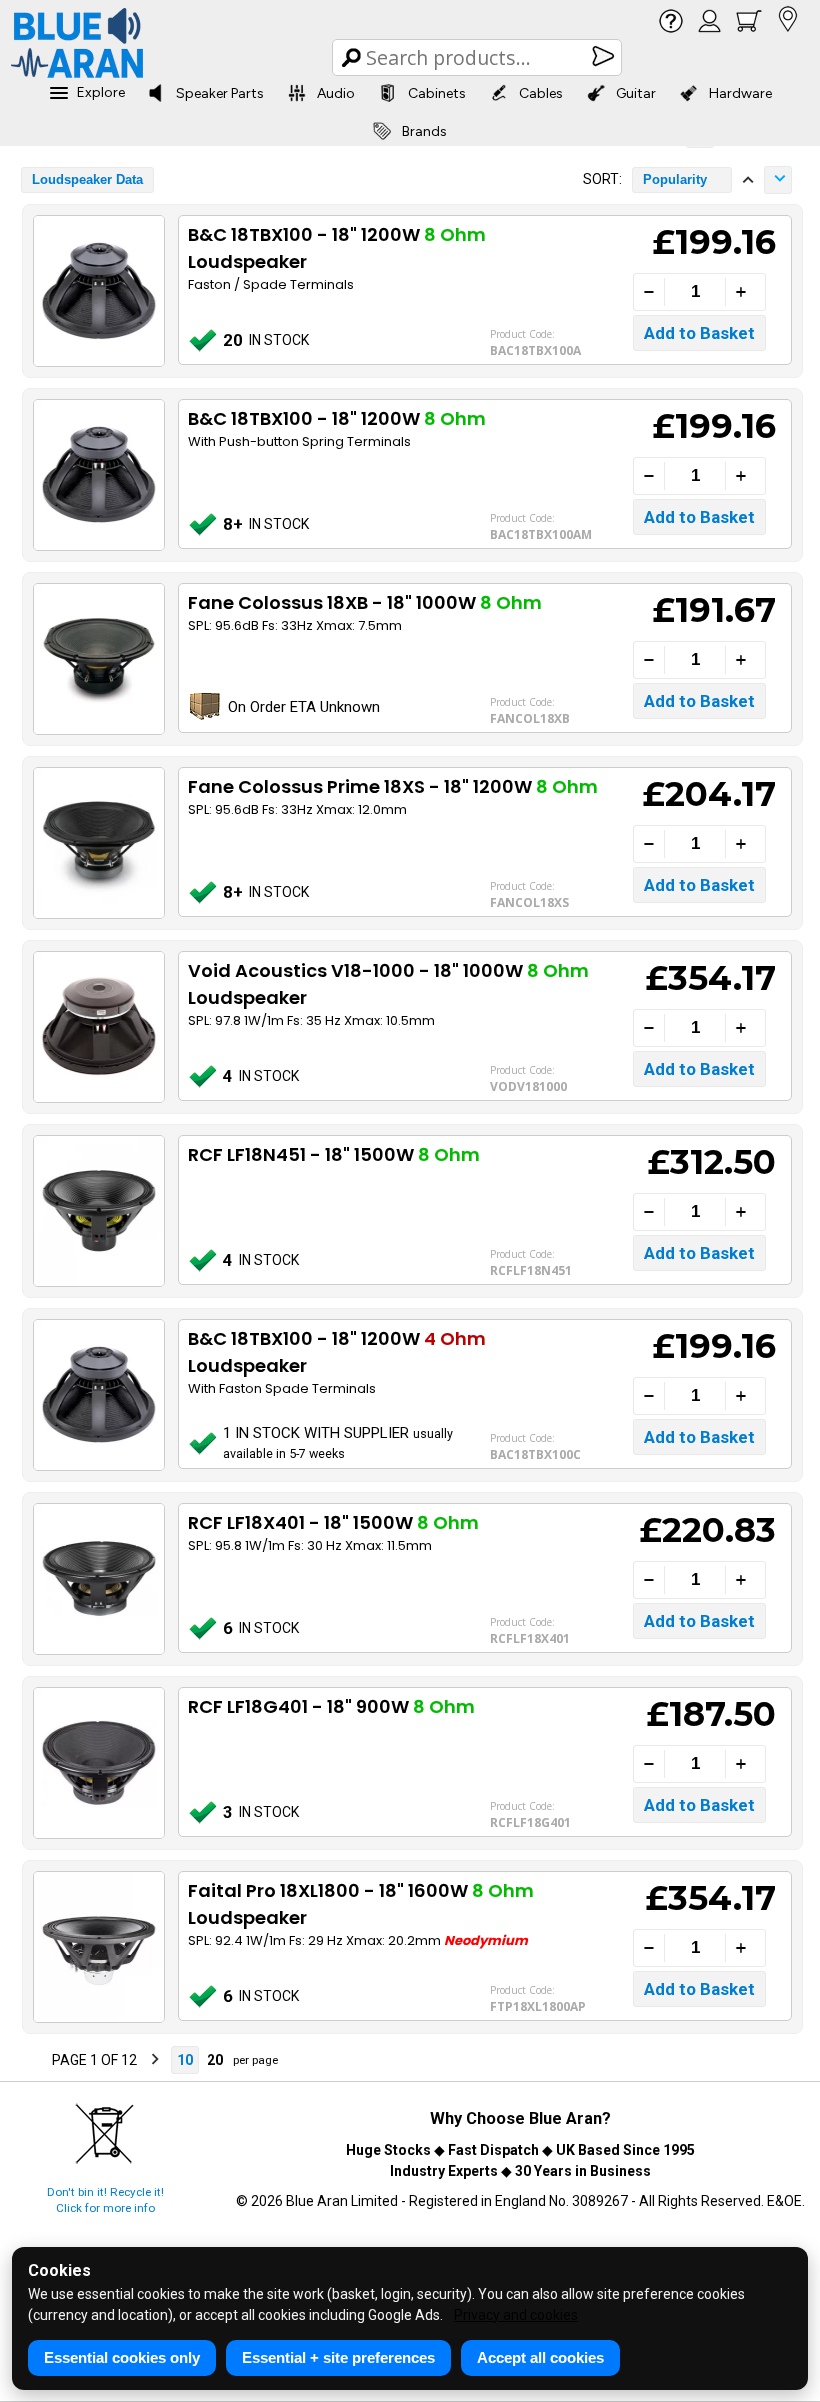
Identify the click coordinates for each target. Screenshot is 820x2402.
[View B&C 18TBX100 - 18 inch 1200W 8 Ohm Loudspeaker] (98, 291)
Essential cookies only (122, 2357)
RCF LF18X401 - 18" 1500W (333, 1522)
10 (185, 2060)
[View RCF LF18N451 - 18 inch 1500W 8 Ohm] (98, 1211)
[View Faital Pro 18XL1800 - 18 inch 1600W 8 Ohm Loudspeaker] (98, 1947)
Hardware (740, 93)
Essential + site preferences (338, 2357)
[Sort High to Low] (778, 180)
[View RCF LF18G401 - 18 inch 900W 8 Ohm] (98, 1763)
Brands (424, 131)
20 (215, 2060)
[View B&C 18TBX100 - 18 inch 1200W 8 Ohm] (98, 475)
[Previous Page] (34, 2060)
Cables (541, 93)
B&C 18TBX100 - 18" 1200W (337, 418)
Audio (336, 93)
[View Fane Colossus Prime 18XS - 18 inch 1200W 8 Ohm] (98, 843)
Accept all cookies (540, 2357)
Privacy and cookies (516, 2315)
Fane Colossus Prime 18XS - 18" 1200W (393, 786)
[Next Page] (155, 2060)
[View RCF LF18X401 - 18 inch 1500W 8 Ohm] (98, 1579)
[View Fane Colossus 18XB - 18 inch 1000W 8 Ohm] (98, 659)
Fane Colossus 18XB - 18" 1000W (365, 602)
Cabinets (437, 93)
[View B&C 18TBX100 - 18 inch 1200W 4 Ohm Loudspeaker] (98, 1395)
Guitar (636, 93)
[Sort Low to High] (748, 180)
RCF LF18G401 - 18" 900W (331, 1706)
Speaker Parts (220, 93)
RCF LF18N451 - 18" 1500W (334, 1154)
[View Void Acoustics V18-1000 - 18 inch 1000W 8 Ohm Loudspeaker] (98, 1027)
